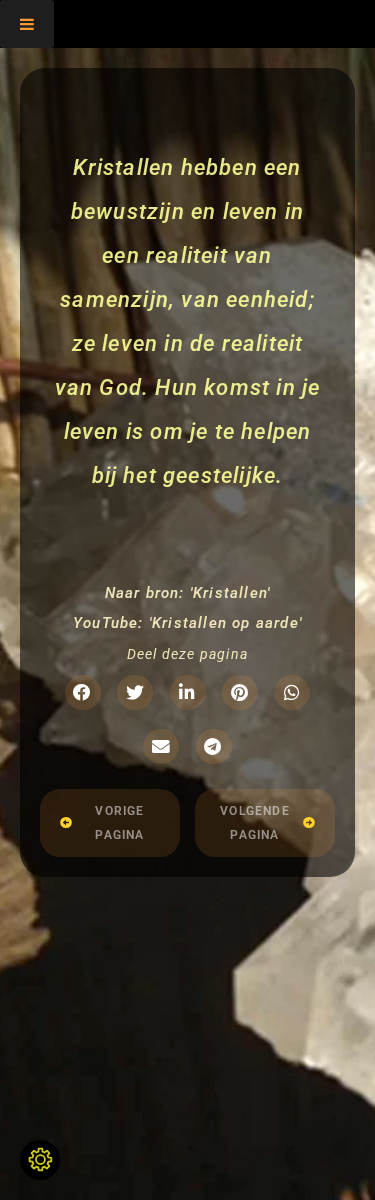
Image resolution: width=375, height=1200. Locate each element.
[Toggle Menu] (27, 24)
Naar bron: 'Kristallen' (188, 593)
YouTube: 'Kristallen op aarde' (187, 623)
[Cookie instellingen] (40, 1160)
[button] (83, 692)
